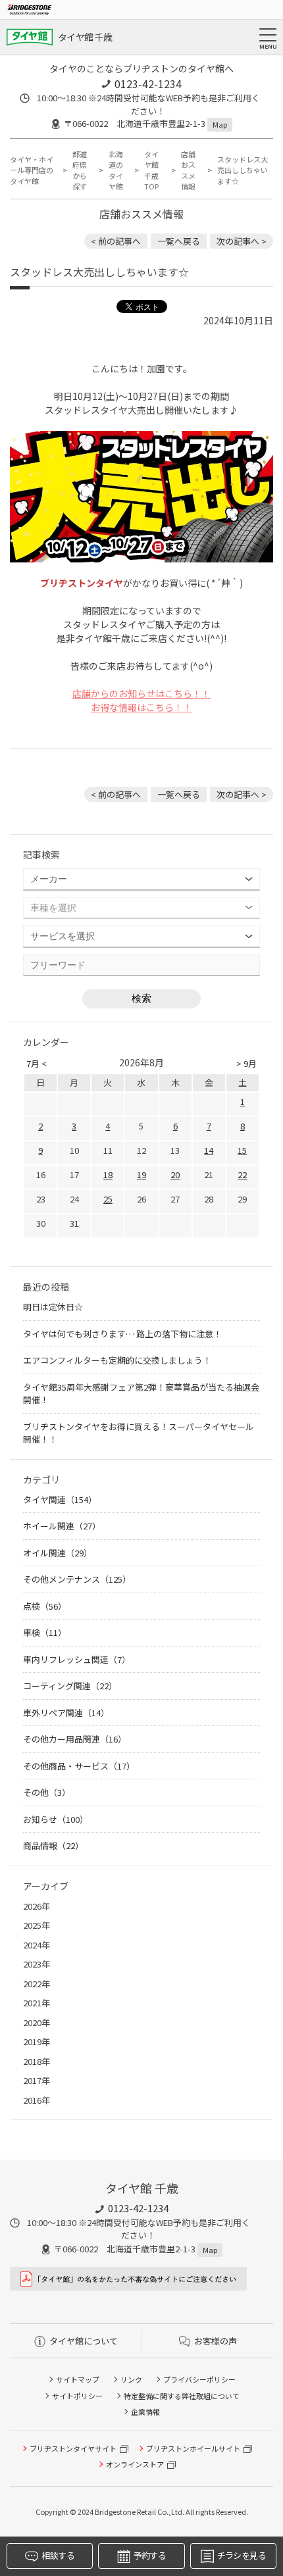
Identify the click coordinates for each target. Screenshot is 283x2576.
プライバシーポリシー (199, 2379)
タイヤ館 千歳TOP (151, 170)
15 (242, 1150)
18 (108, 1175)
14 (209, 1150)
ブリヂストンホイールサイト (193, 2448)
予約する (150, 2555)
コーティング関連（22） (70, 1686)
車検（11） (45, 1632)
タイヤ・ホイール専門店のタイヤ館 (32, 170)
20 (175, 1175)
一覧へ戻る (179, 241)
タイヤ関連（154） (60, 1499)
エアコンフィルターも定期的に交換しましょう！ (117, 1360)
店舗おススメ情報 (188, 170)
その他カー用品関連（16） (75, 1739)
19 (141, 1175)
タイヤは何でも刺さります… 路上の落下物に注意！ (122, 1334)
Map (220, 124)
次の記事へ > (242, 241)
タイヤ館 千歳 (85, 37)
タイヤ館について (84, 2341)
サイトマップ (78, 2379)
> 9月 (246, 1063)
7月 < (37, 1063)
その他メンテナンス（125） (77, 1579)
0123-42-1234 (148, 84)
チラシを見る (242, 2555)
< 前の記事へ (116, 241)
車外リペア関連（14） (66, 1713)
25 (108, 1199)
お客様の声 (216, 2341)
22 (242, 1175)
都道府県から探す (80, 170)
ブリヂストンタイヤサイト (73, 2448)
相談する (58, 2555)
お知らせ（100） (56, 1819)
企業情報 (145, 2412)
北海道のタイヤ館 (116, 170)
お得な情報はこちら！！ (141, 707)
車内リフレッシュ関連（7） (77, 1659)
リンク (131, 2379)
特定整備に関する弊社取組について (182, 2396)
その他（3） (47, 1792)
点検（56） (45, 1606)
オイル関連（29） (58, 1553)
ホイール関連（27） (62, 1526)
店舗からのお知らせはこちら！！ (141, 693)
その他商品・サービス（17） (79, 1766)
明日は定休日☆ (53, 1307)
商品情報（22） (53, 1845)
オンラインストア (135, 2464)
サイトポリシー (77, 2396)
